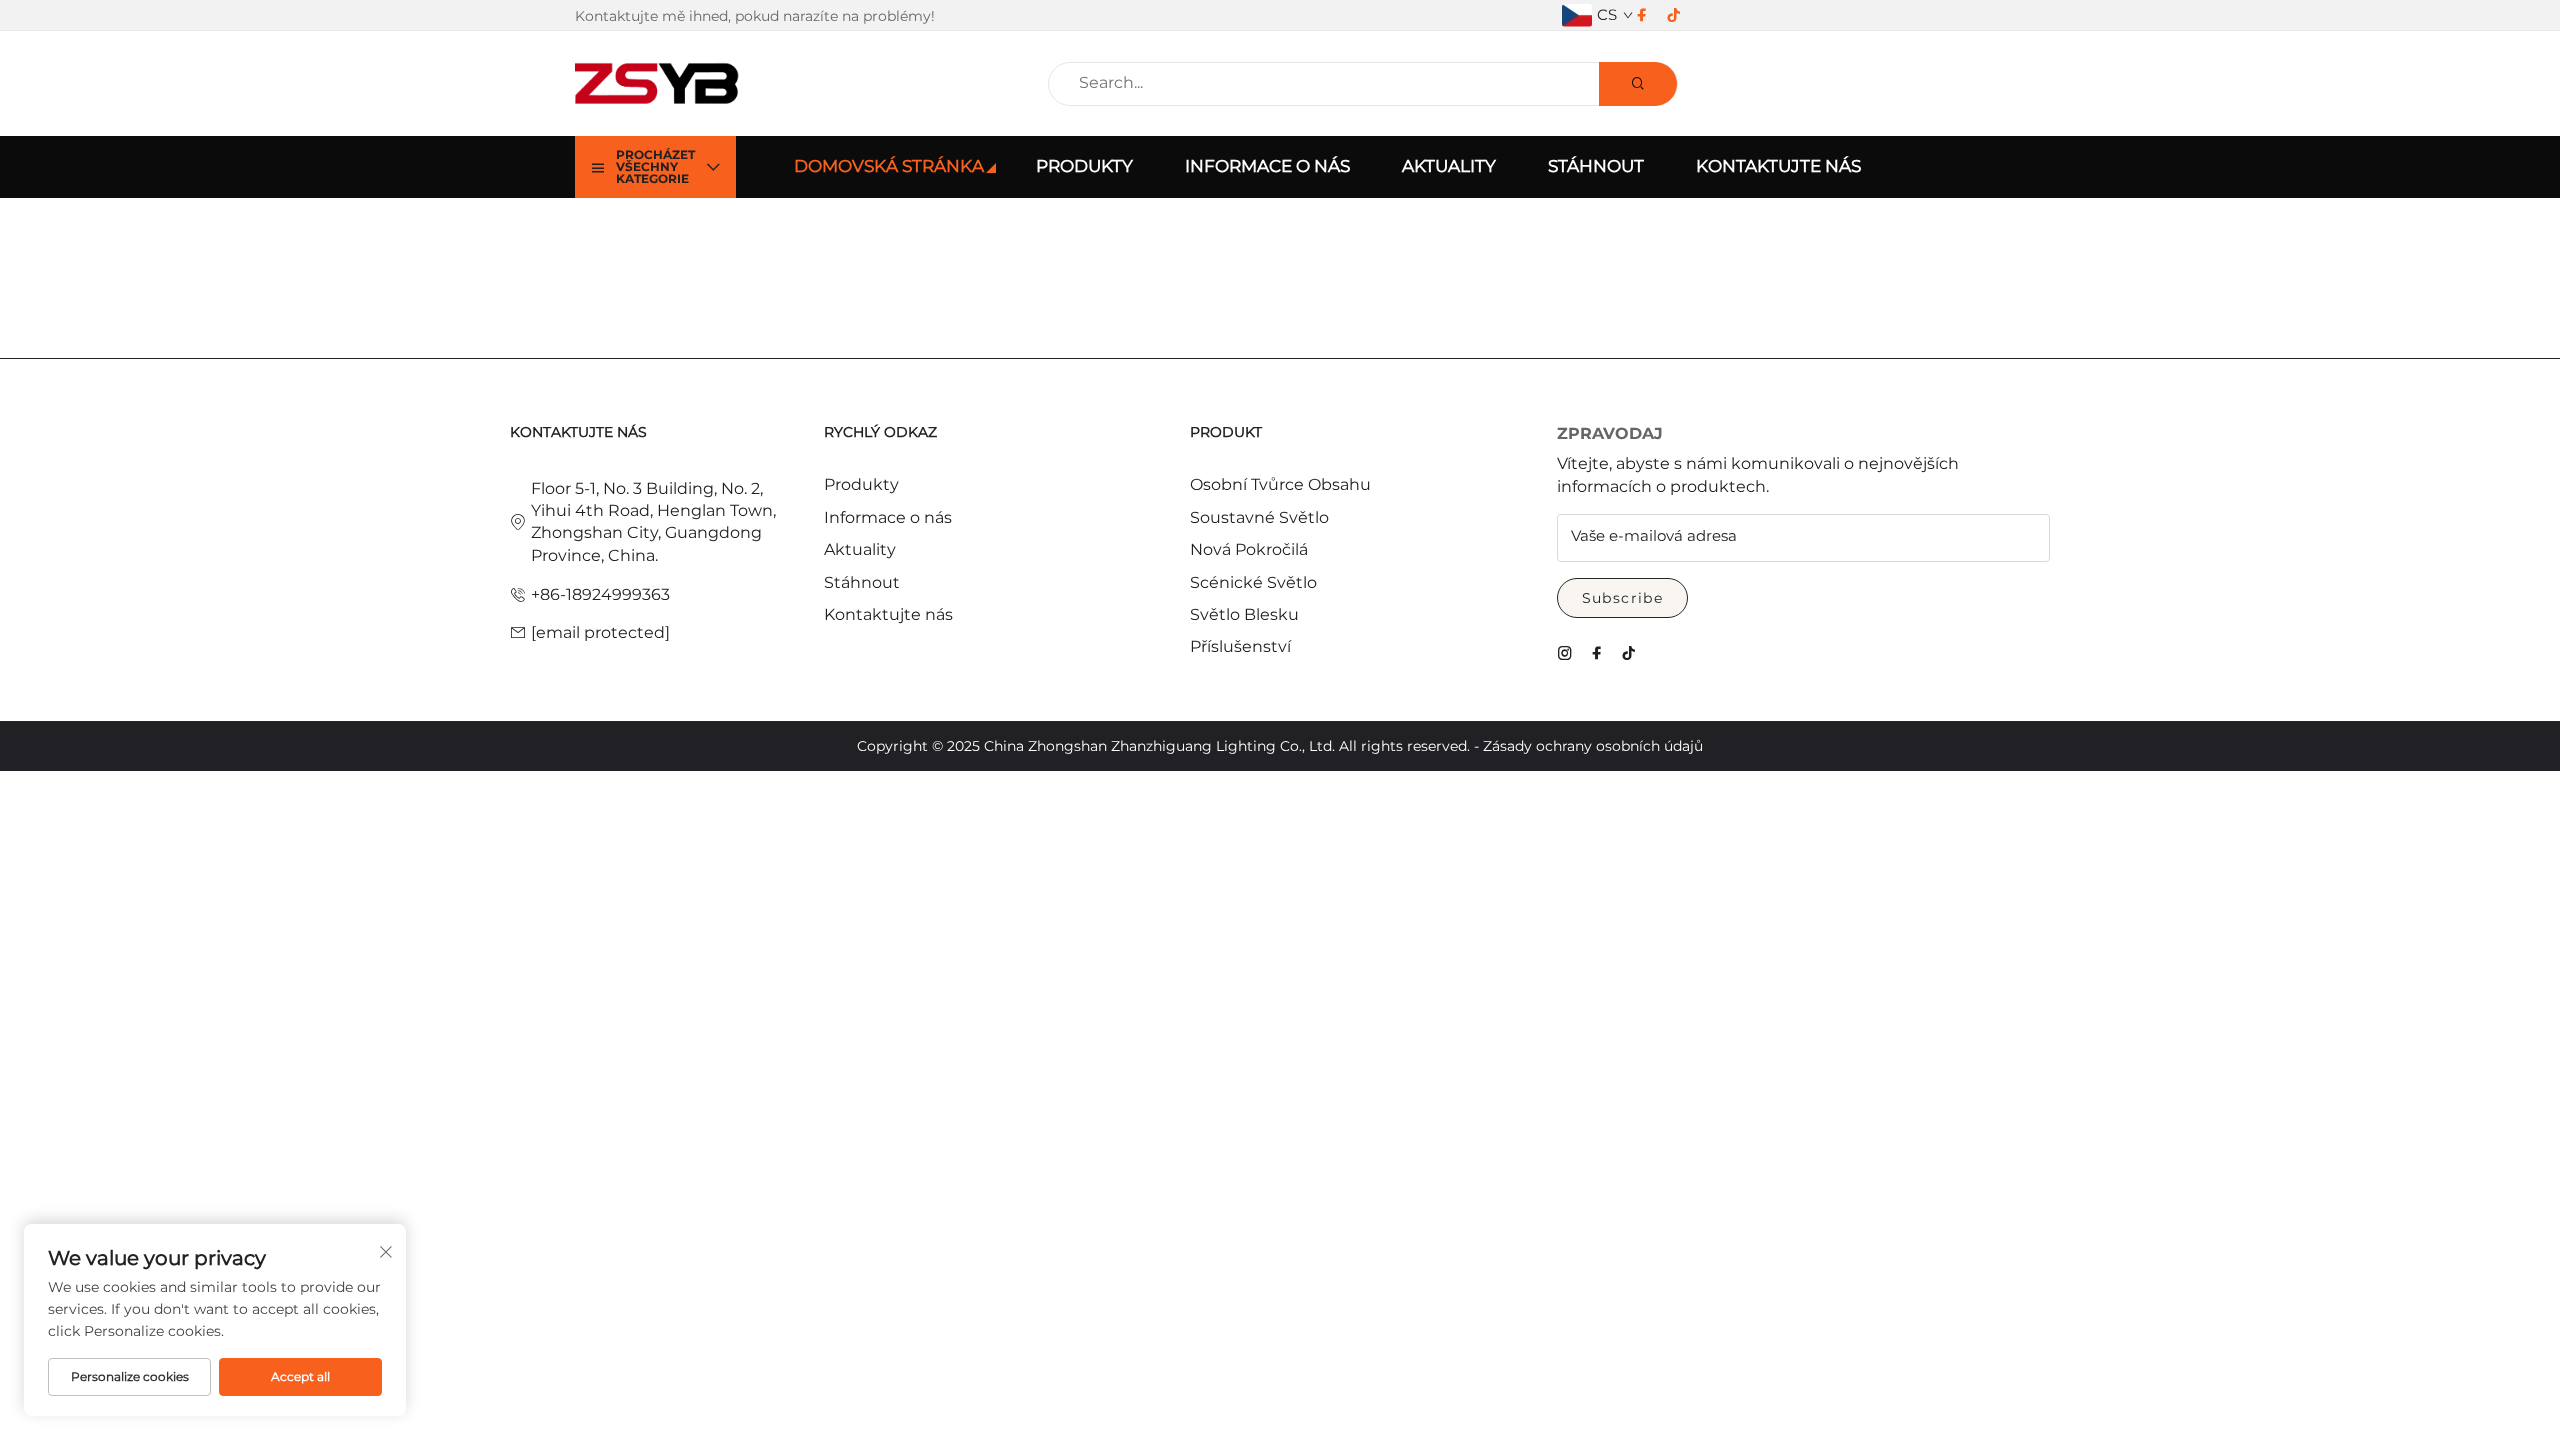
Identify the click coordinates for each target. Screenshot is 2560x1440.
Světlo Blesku (1244, 614)
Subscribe (1623, 598)
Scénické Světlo (1253, 582)
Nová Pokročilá (1249, 549)
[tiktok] (1674, 15)
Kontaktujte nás (1778, 166)
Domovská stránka (889, 166)
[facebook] (1642, 15)
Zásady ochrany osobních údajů (1593, 746)
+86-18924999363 (600, 594)
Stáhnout (1596, 166)
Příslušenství (1240, 646)
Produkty (1084, 166)
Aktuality (1449, 166)
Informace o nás (1267, 166)
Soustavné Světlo (1259, 517)
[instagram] (1565, 653)
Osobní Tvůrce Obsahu (1280, 484)
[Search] (1638, 84)
